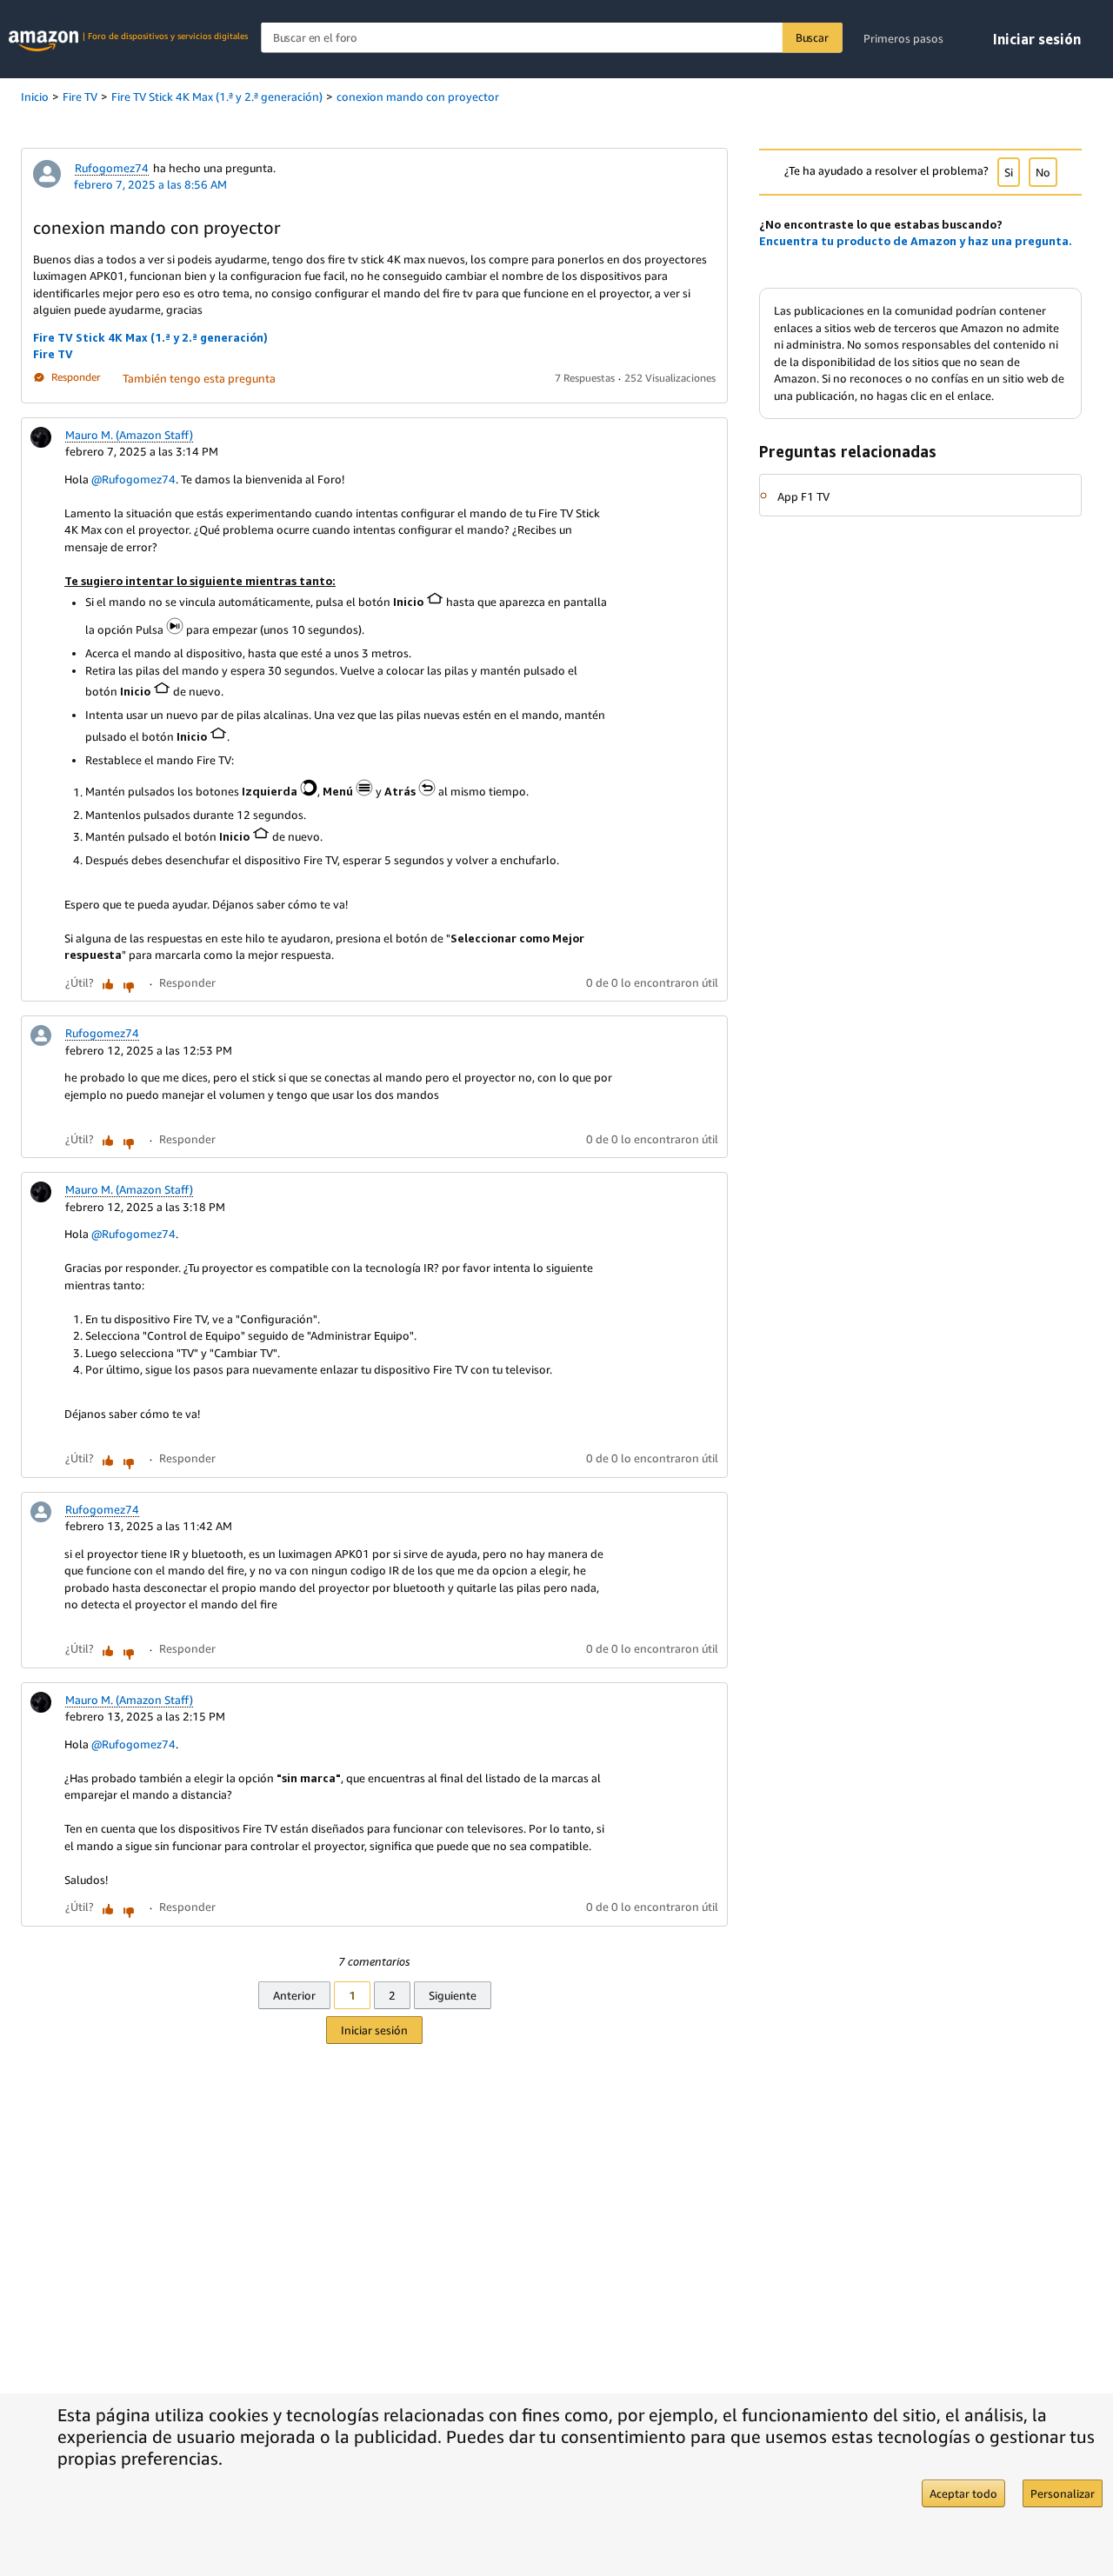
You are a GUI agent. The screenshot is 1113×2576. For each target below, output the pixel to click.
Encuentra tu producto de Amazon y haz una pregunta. (916, 241)
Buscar (812, 37)
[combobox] (551, 38)
